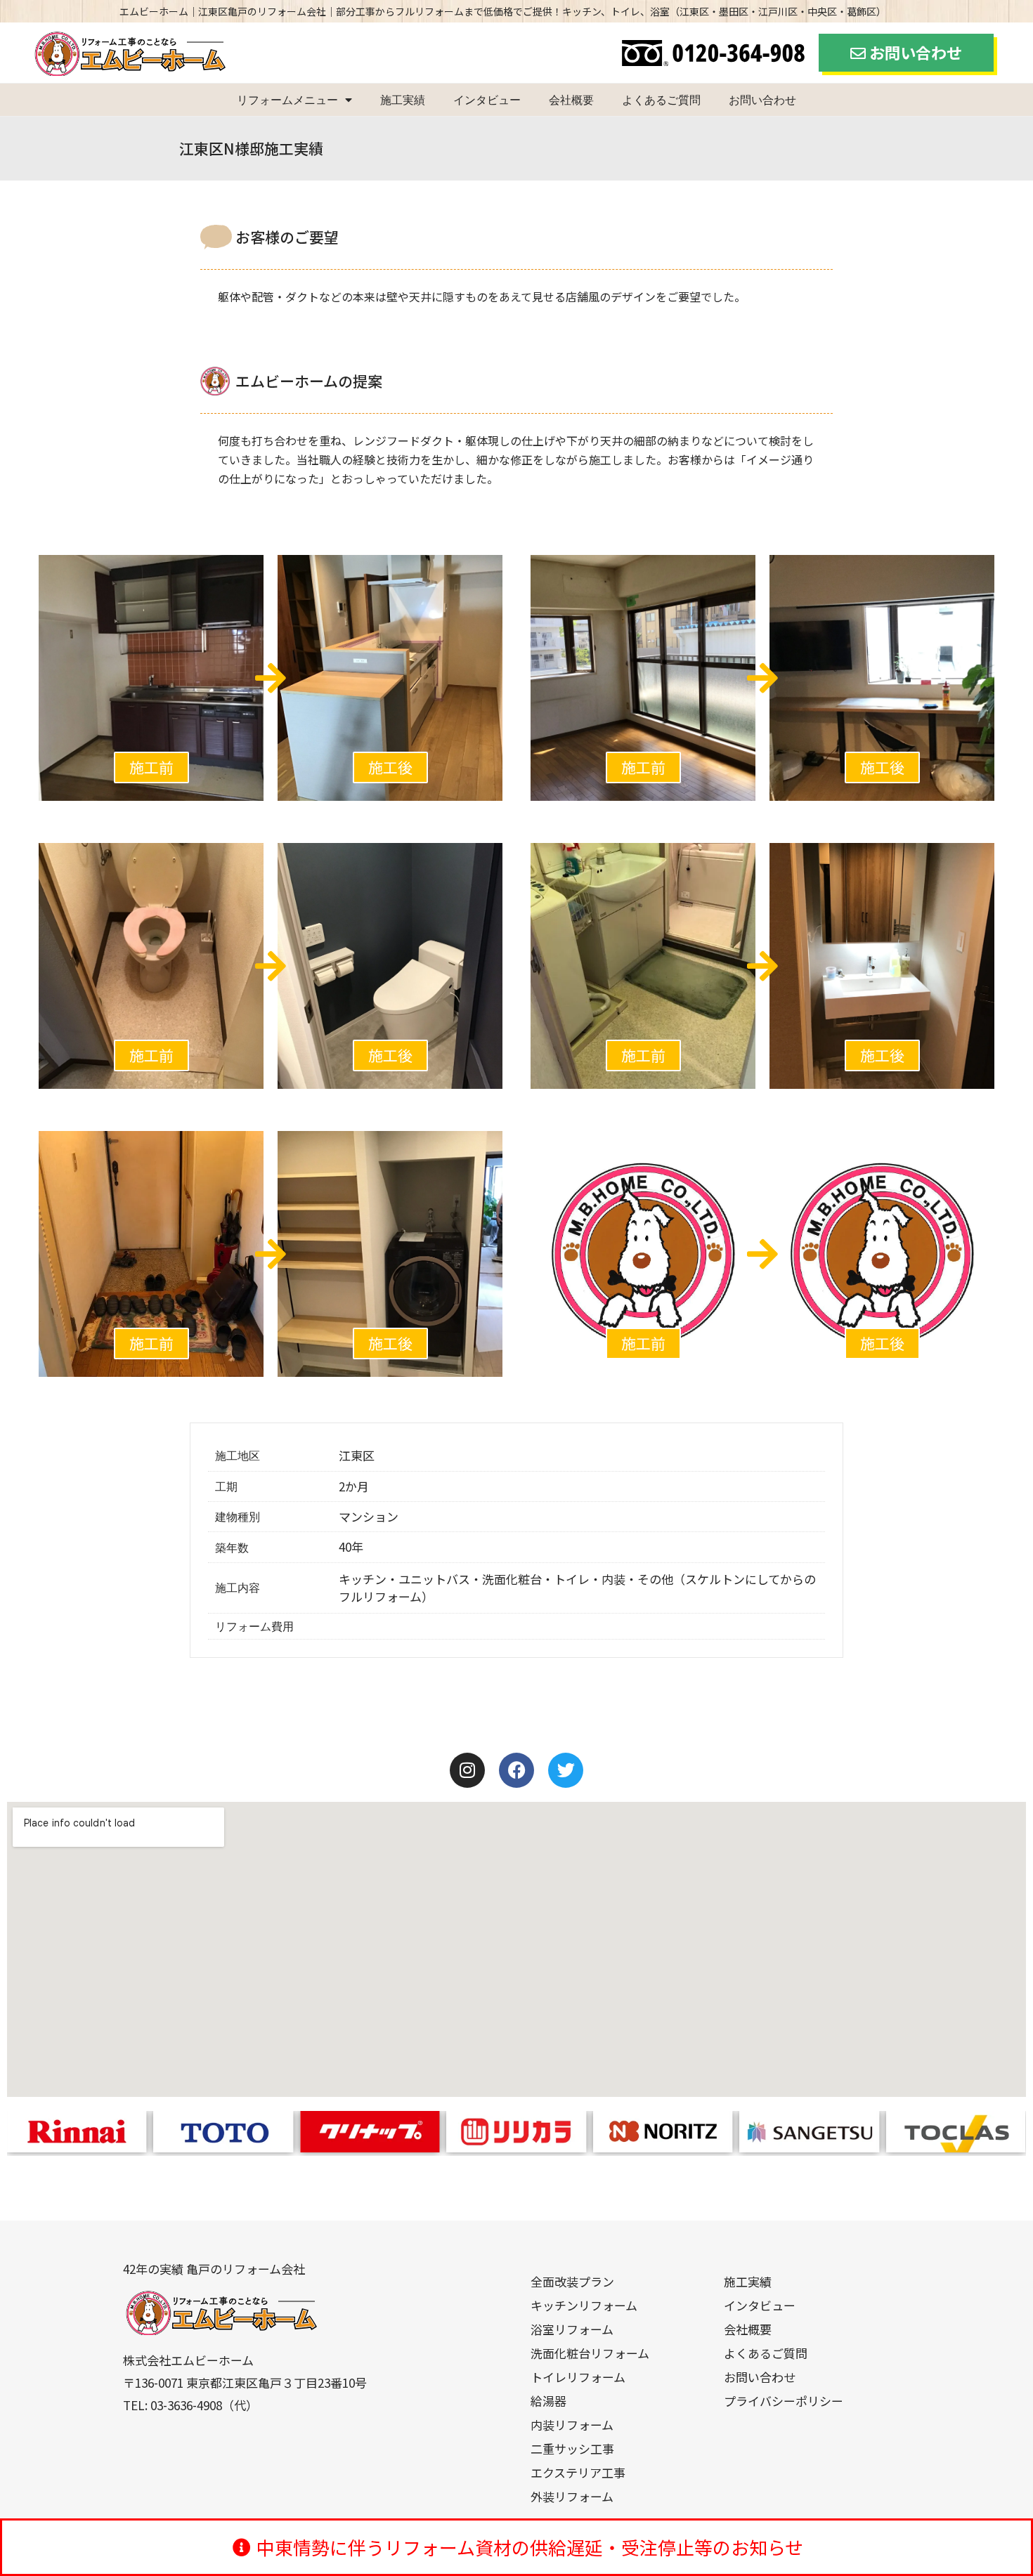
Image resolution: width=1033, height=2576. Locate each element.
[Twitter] (566, 1770)
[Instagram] (467, 1770)
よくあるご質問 (661, 100)
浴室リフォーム (572, 2329)
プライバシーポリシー (784, 2401)
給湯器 (548, 2401)
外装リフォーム (572, 2496)
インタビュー (487, 100)
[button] (151, 767)
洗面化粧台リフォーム (590, 2353)
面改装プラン (578, 2281)
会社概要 (571, 100)
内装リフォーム (572, 2425)
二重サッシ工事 (572, 2448)
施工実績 (403, 100)
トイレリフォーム (578, 2377)
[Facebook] (516, 1770)
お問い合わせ (762, 100)
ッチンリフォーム (590, 2305)
